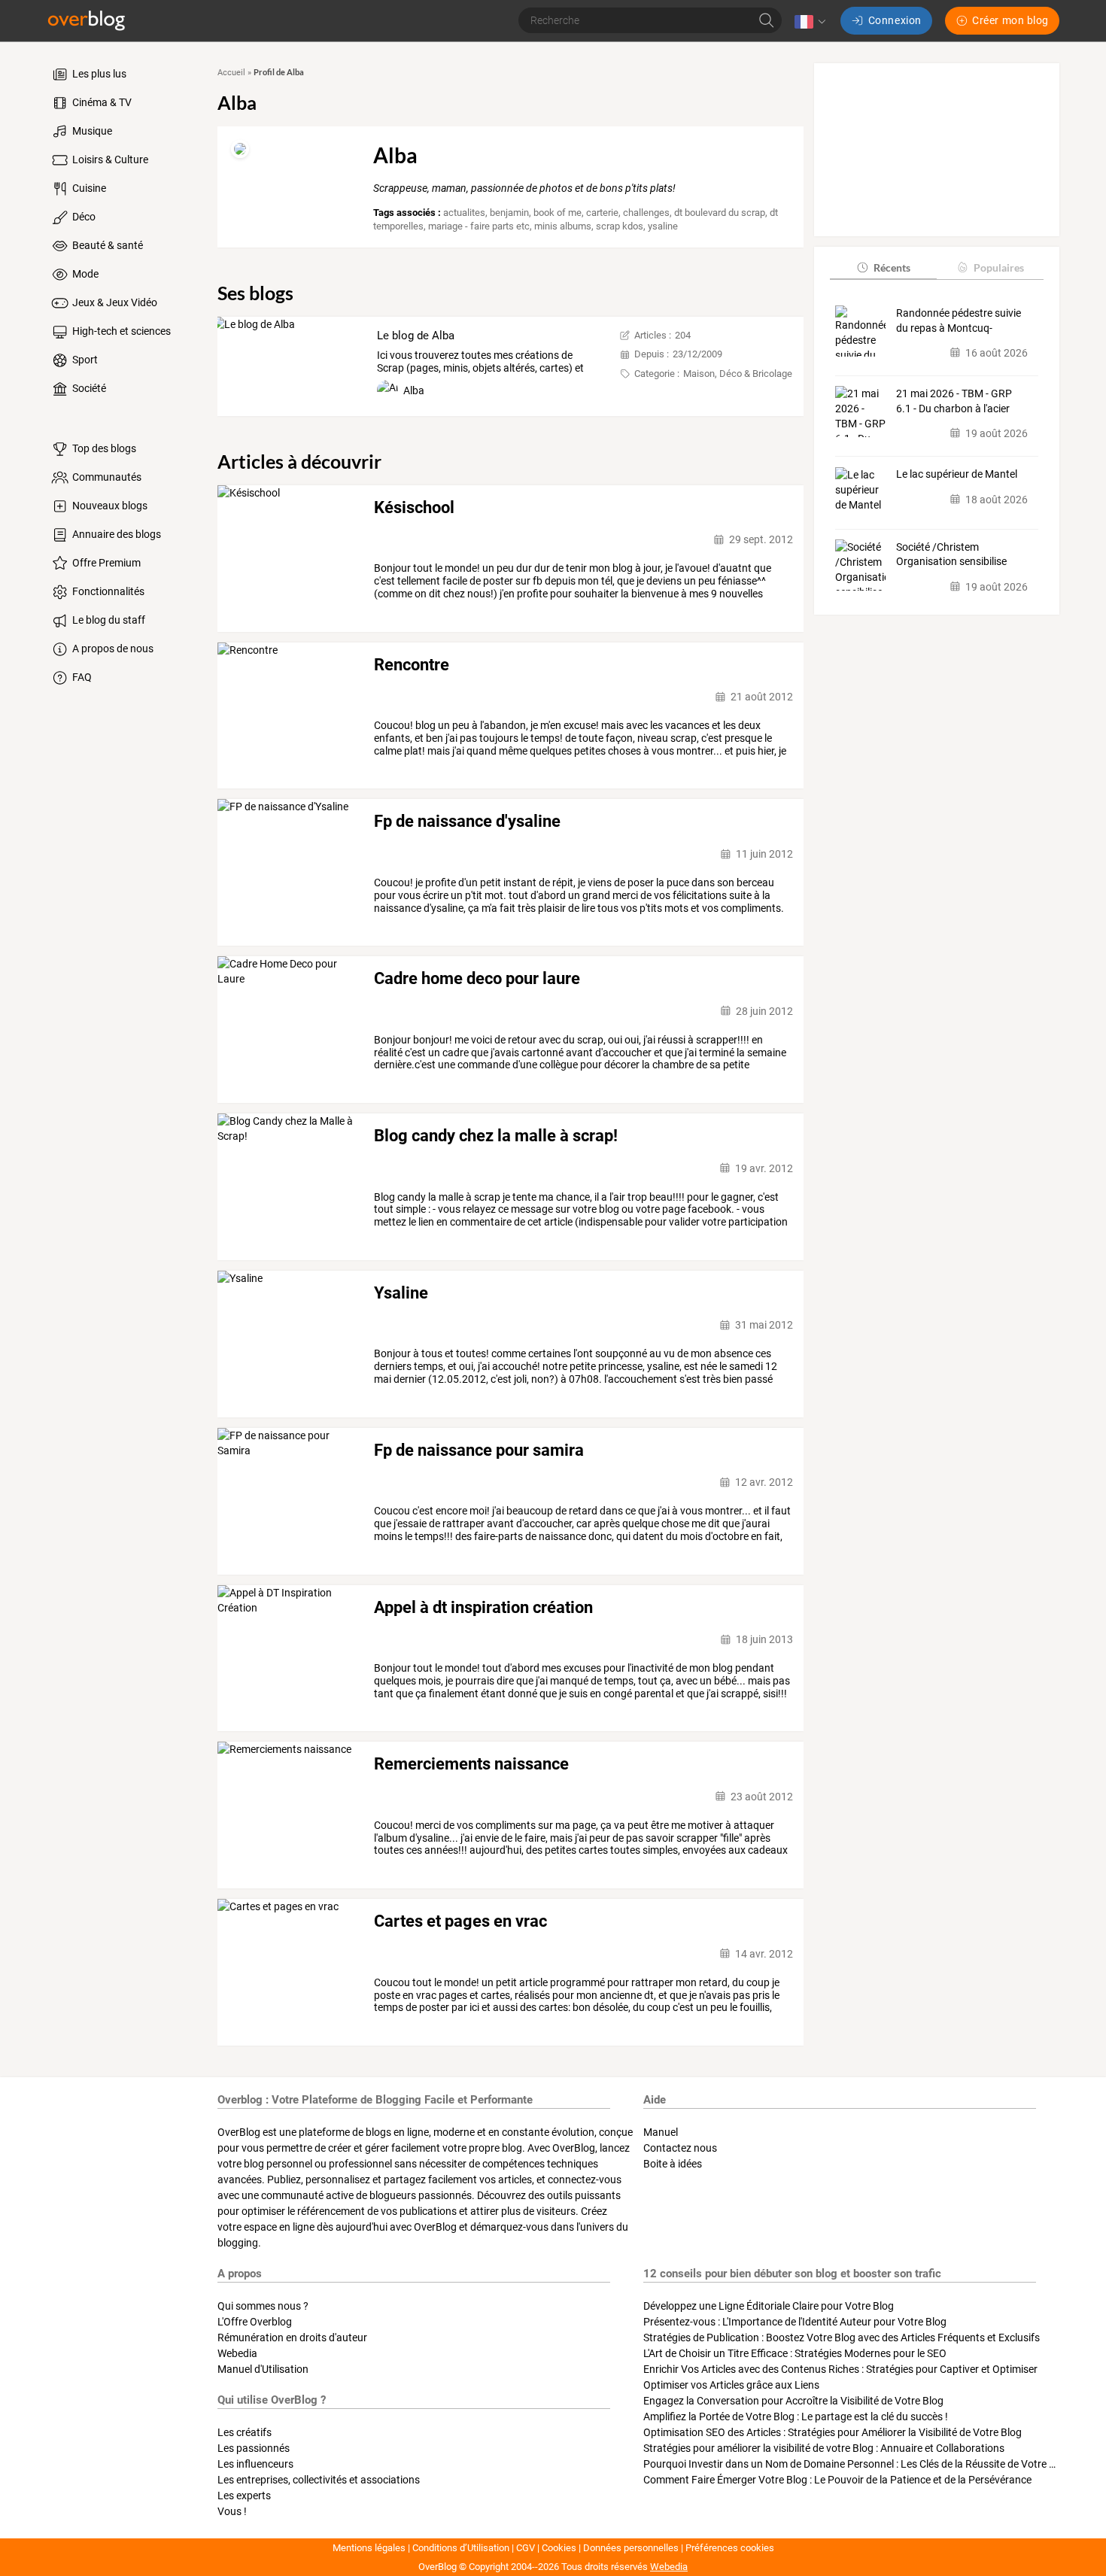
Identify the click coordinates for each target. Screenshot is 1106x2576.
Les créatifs (245, 2432)
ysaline (663, 226)
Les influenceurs (255, 2464)
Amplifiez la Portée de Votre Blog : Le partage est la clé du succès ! (796, 2417)
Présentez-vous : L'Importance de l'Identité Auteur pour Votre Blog (795, 2322)
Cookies (559, 2548)
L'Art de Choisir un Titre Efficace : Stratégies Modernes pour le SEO (795, 2353)
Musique (91, 131)
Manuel (661, 2132)
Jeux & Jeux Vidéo (114, 302)
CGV (526, 2548)
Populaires (999, 267)
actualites (464, 213)
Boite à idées (673, 2164)
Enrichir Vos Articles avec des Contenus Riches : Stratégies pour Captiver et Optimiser (840, 2369)
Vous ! (232, 2511)
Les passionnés (254, 2448)
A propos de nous (112, 649)
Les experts (244, 2495)
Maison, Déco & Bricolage (738, 374)
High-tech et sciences (120, 331)
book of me (558, 213)
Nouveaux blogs (109, 506)
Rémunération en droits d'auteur (292, 2338)
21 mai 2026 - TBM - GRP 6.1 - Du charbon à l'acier (954, 400)
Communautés (106, 477)
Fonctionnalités (107, 591)
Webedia (237, 2353)
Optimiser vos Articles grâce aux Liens (731, 2385)
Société (88, 388)
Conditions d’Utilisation (461, 2548)
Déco (83, 217)
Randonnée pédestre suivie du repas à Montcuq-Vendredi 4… (959, 320)
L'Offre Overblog (255, 2322)
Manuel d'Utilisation (263, 2369)
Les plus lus (98, 74)
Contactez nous (680, 2148)
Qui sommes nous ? (263, 2306)
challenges (646, 213)
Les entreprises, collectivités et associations (319, 2480)
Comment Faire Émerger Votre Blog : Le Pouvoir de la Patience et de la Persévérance (837, 2480)
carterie (602, 213)
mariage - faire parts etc (479, 226)
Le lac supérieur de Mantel (957, 474)
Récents (892, 267)
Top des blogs (103, 448)
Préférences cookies (730, 2548)
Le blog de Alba (416, 336)
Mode (84, 274)
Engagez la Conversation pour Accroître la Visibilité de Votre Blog (793, 2401)
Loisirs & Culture (109, 159)
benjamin (509, 213)
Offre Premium (105, 563)
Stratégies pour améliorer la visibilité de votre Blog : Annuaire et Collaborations (824, 2448)
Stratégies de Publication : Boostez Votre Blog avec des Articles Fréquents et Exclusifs (842, 2338)
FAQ (81, 677)
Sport (84, 360)
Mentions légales (369, 2548)
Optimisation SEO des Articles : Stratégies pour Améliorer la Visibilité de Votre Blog (833, 2432)
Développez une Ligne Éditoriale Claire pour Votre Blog (769, 2306)
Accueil (231, 73)
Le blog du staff (108, 620)
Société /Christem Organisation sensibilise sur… (951, 554)
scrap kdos (620, 226)
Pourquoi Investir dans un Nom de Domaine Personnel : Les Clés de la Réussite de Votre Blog (857, 2464)
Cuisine (88, 188)
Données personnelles (631, 2548)
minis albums (563, 226)
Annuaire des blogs (115, 534)
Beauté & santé (106, 245)
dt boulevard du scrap (720, 213)
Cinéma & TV (101, 102)
